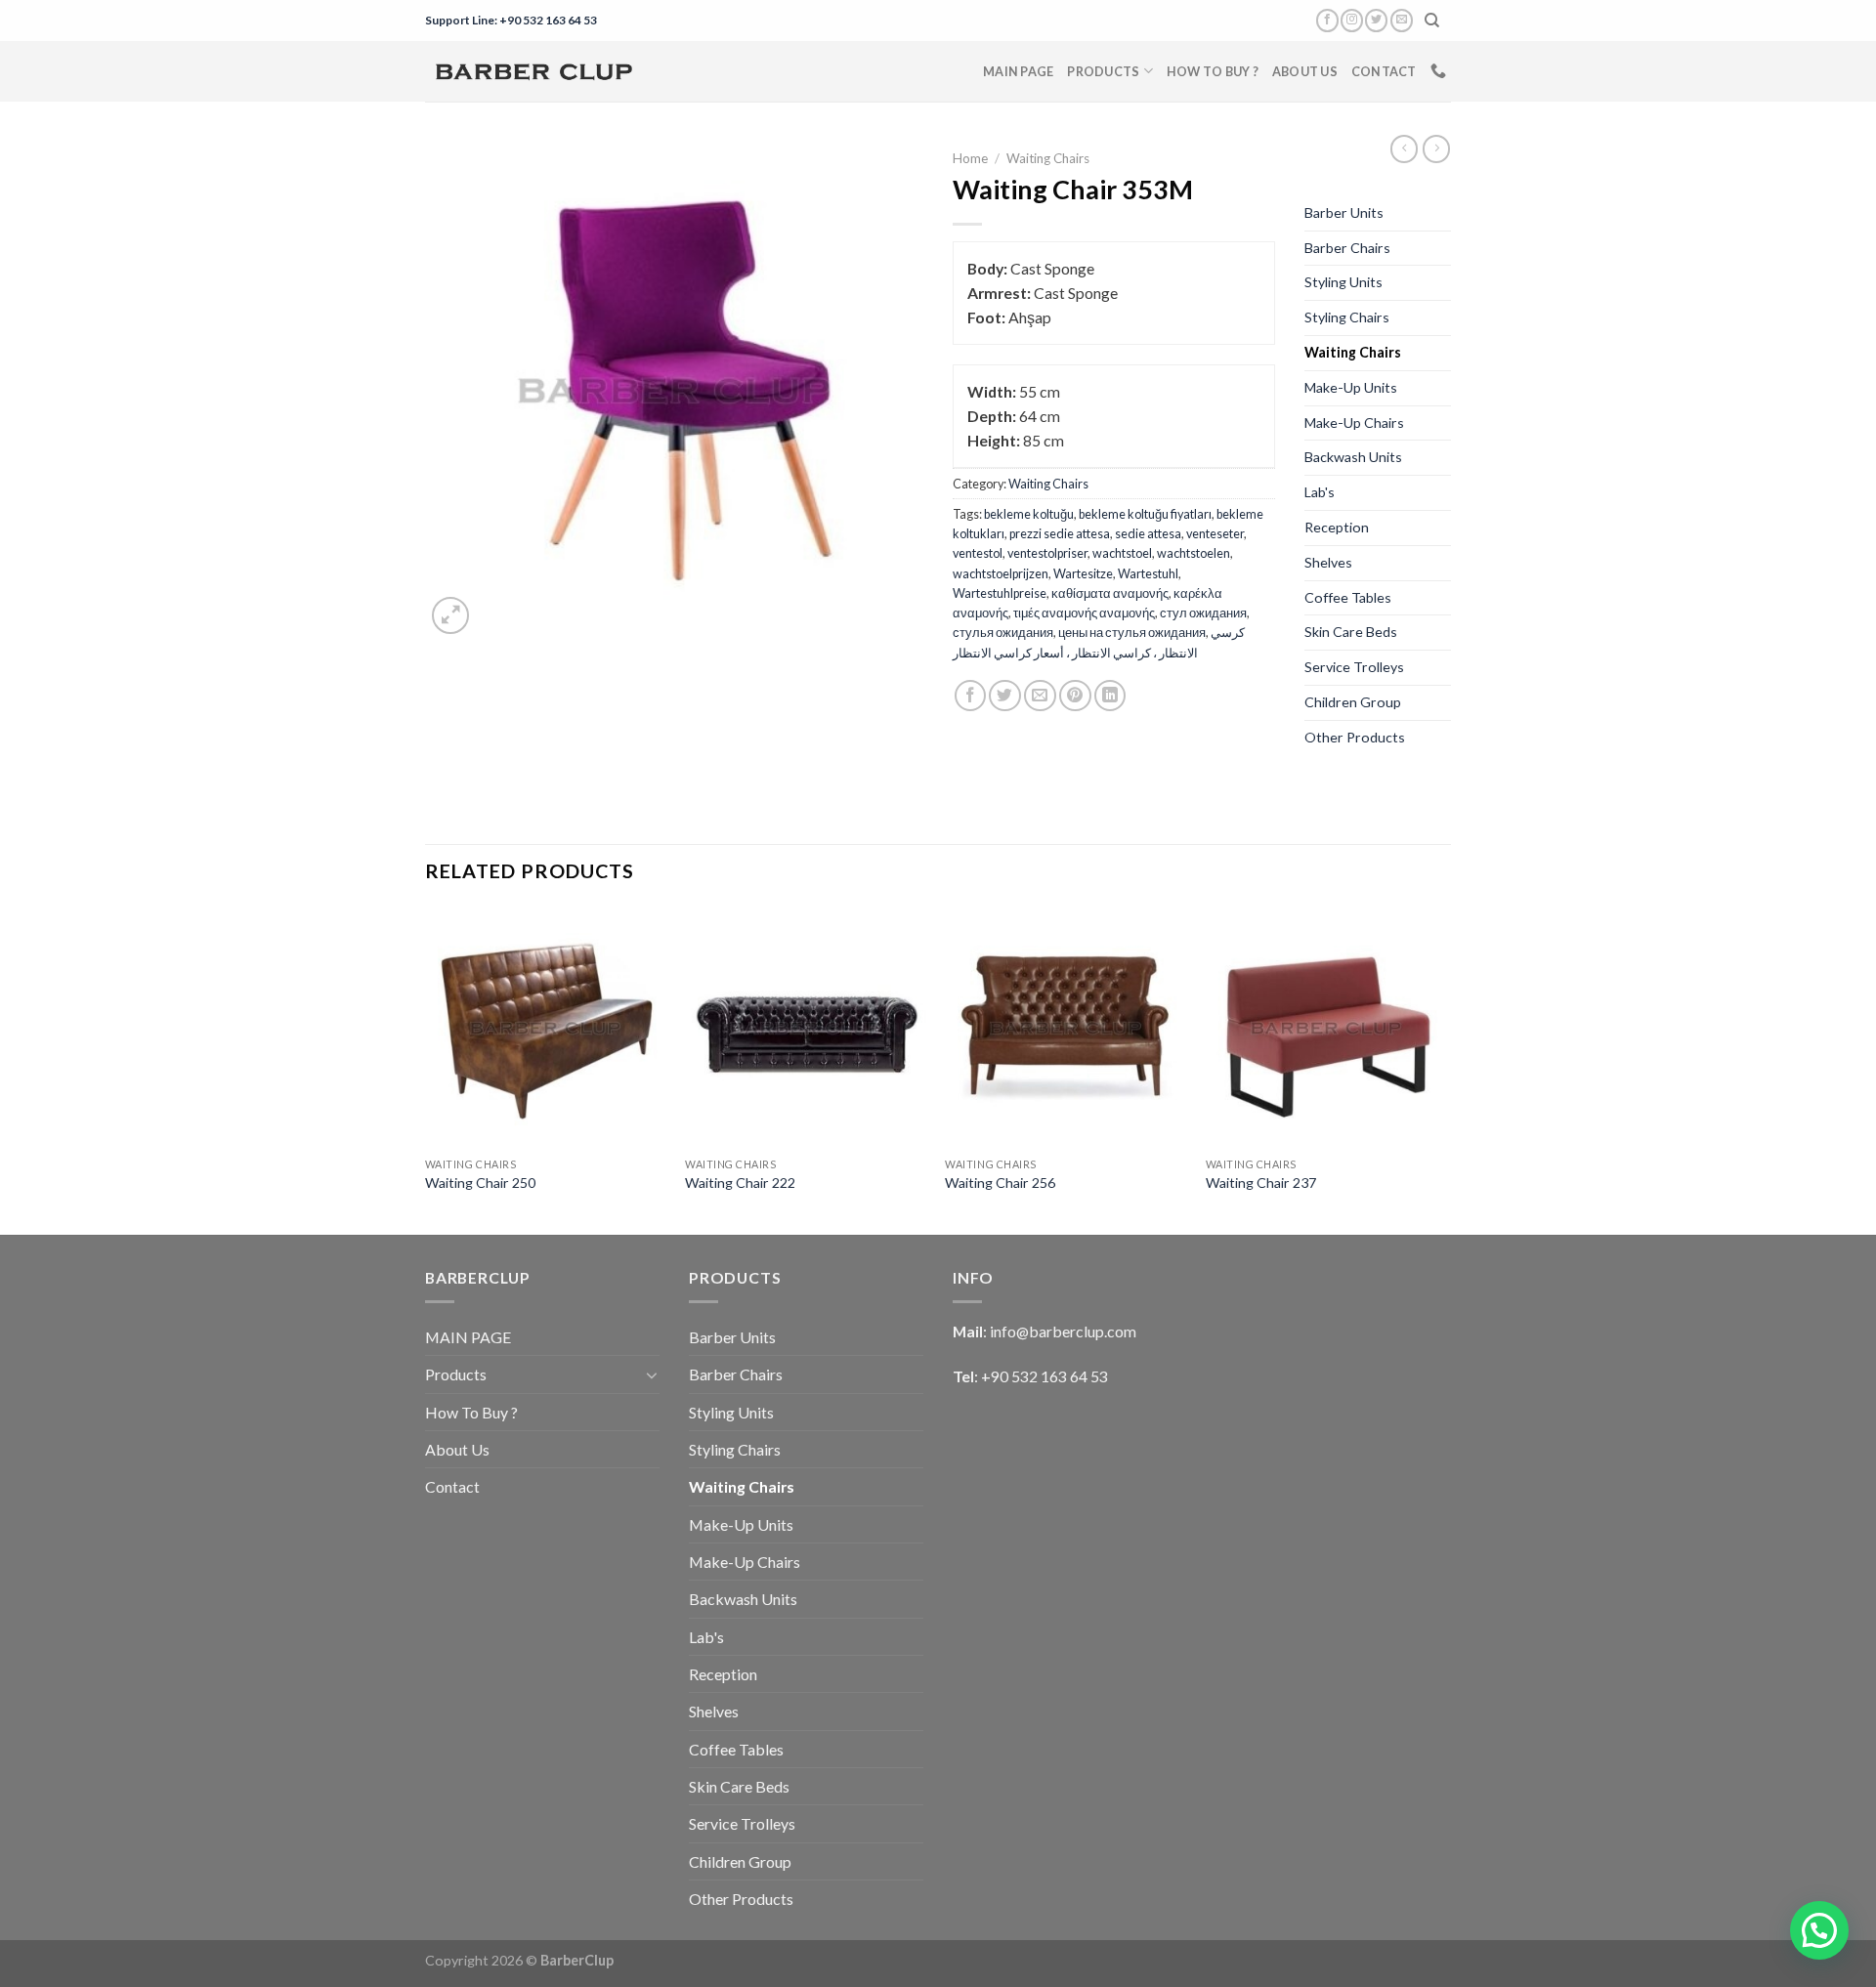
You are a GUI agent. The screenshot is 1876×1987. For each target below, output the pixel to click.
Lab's (1320, 492)
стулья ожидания (1003, 632)
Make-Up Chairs (1354, 423)
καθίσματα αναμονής (1110, 593)
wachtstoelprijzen (1001, 573)
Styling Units (1343, 282)
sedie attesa (1148, 533)
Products (1103, 71)
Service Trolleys (1354, 667)
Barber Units (1344, 212)
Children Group (1353, 702)
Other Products (1355, 737)
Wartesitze (1083, 573)
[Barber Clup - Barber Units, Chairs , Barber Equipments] (533, 71)
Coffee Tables (1348, 597)
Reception (1337, 527)
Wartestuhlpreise (1000, 593)
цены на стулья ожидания (1132, 632)
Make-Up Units (1351, 387)
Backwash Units (1353, 457)
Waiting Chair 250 (480, 1183)
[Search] (1432, 21)
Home (970, 158)
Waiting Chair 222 (740, 1183)
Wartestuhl (1148, 573)
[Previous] (426, 1070)
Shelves (1328, 562)
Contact (1384, 71)
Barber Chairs (1347, 248)
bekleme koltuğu (1029, 514)
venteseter (1215, 533)
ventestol (978, 553)
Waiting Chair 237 (1261, 1183)
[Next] (1445, 1070)
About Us (1305, 71)
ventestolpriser (1047, 553)
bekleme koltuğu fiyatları (1145, 514)
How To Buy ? (1213, 71)
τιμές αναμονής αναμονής (1084, 613)
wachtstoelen (1194, 553)
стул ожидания (1203, 613)
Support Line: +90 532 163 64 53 (511, 20)
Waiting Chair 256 (1000, 1183)
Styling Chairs (1347, 317)
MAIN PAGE (1018, 71)
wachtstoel (1122, 553)
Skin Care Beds (1351, 632)
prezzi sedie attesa (1060, 533)
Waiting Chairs (1048, 158)
